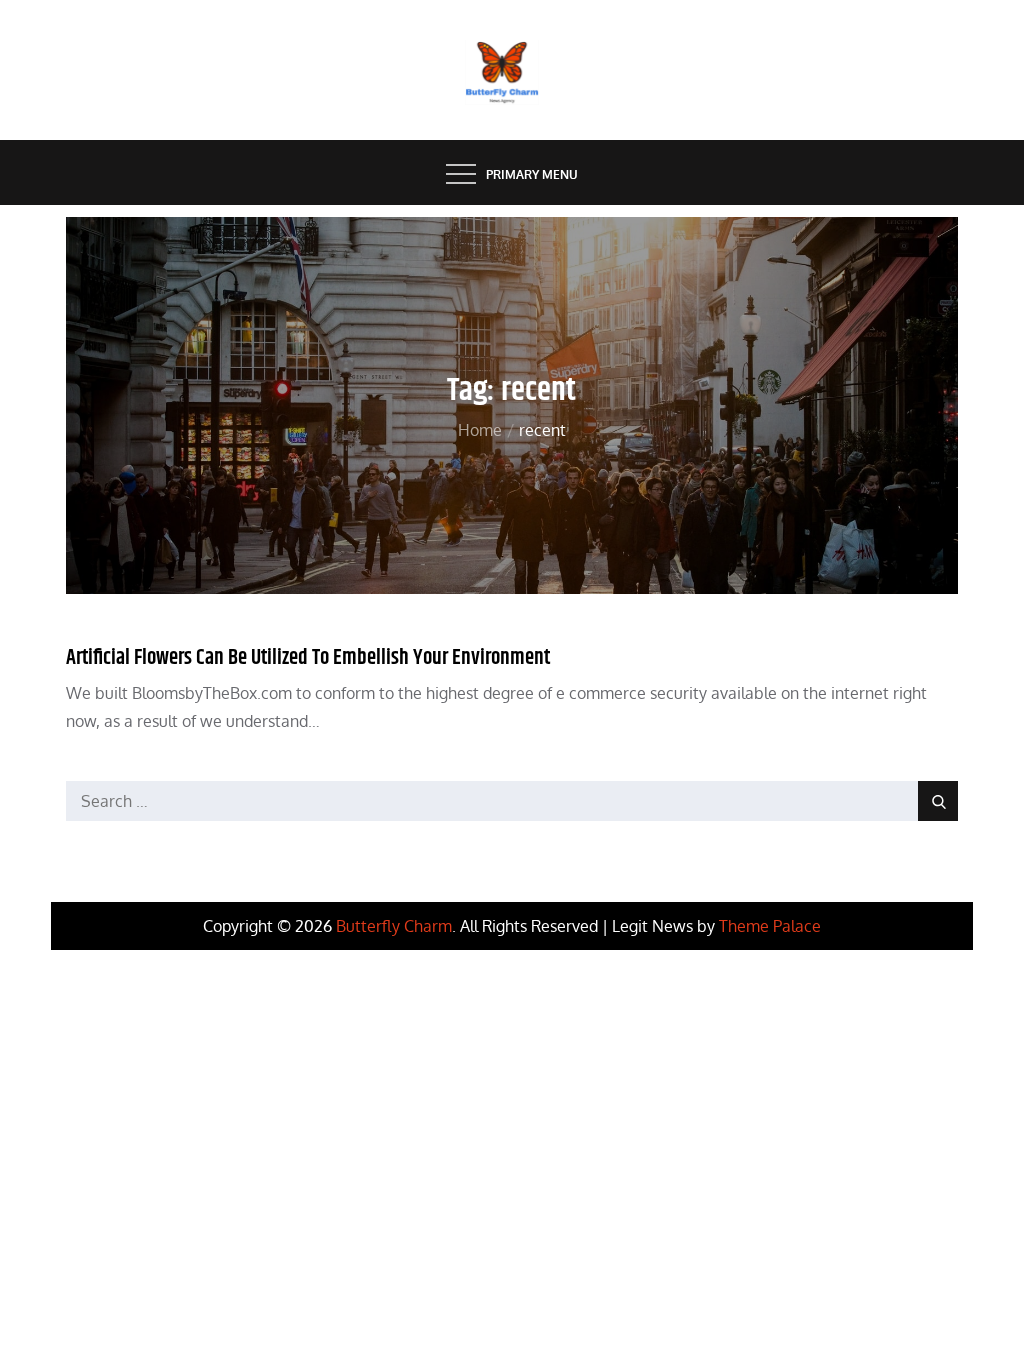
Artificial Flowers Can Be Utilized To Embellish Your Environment (308, 658)
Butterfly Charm (394, 926)
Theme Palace (770, 926)
